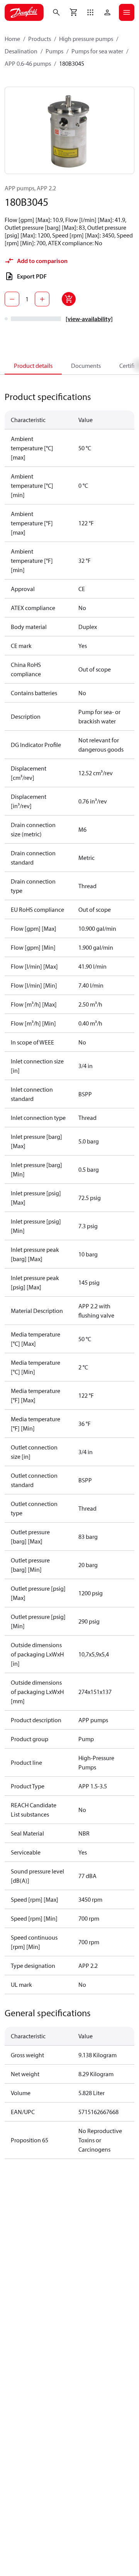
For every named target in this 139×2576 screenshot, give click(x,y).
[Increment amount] (42, 299)
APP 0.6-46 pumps (28, 63)
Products (40, 39)
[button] (90, 12)
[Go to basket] (73, 12)
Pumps (54, 51)
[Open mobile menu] (127, 12)
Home (12, 39)
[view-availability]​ (89, 319)
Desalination (21, 51)
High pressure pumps (86, 39)
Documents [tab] (86, 366)
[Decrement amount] (12, 299)
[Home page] (24, 12)
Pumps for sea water (97, 51)
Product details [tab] (33, 366)
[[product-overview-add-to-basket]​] (69, 299)
